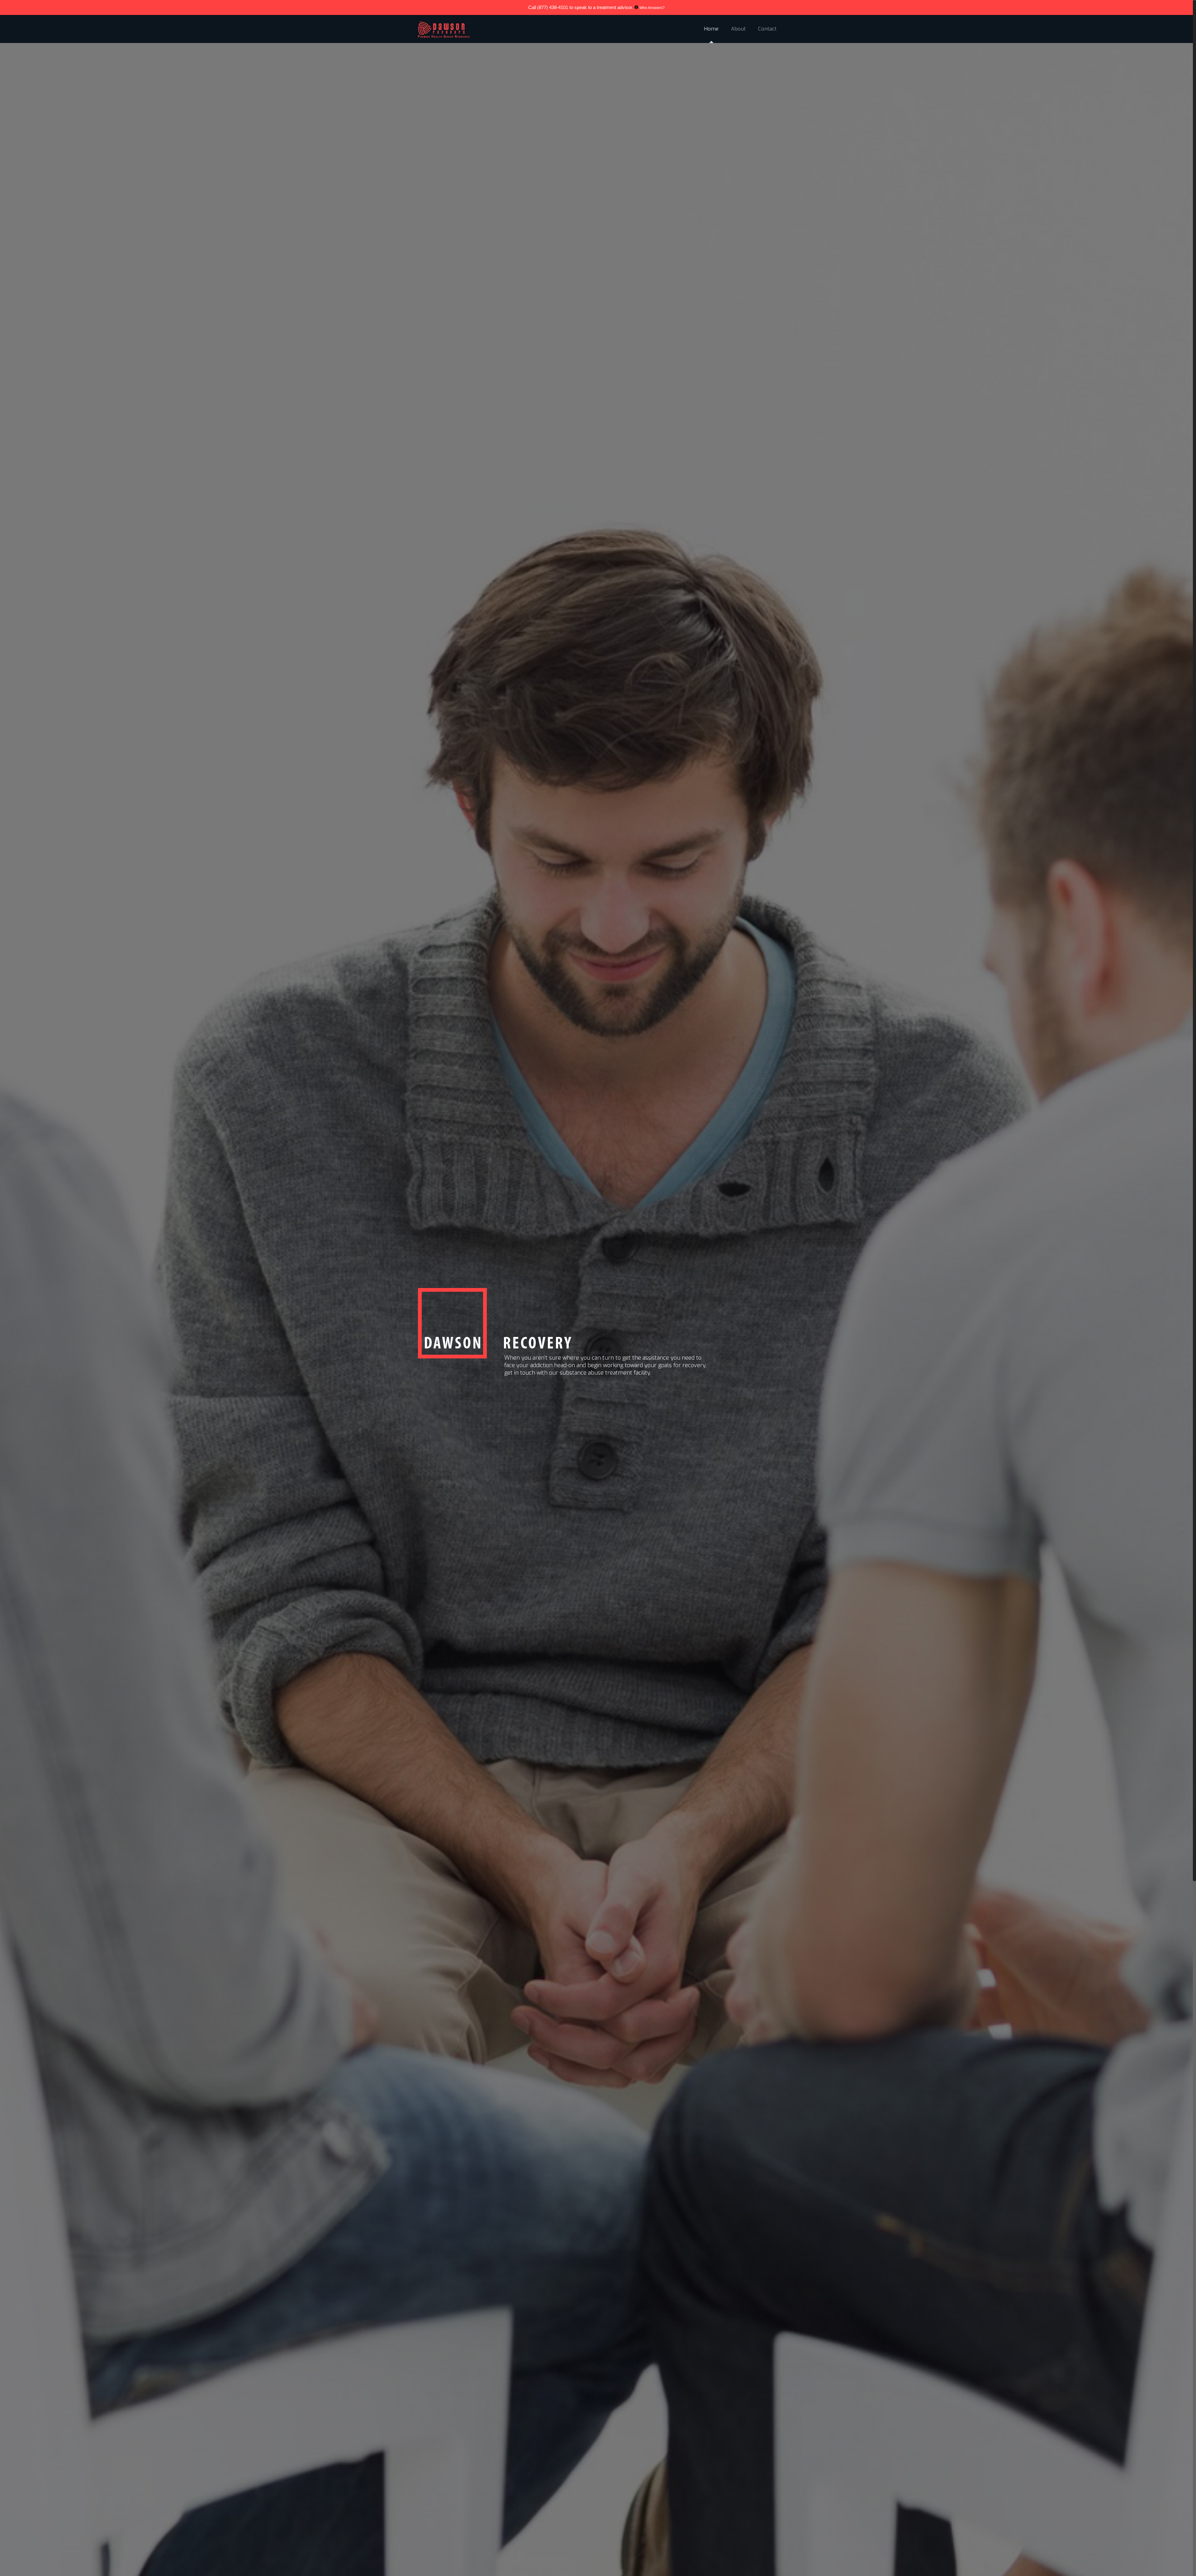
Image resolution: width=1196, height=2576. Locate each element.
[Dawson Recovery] (443, 29)
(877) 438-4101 (553, 7)
